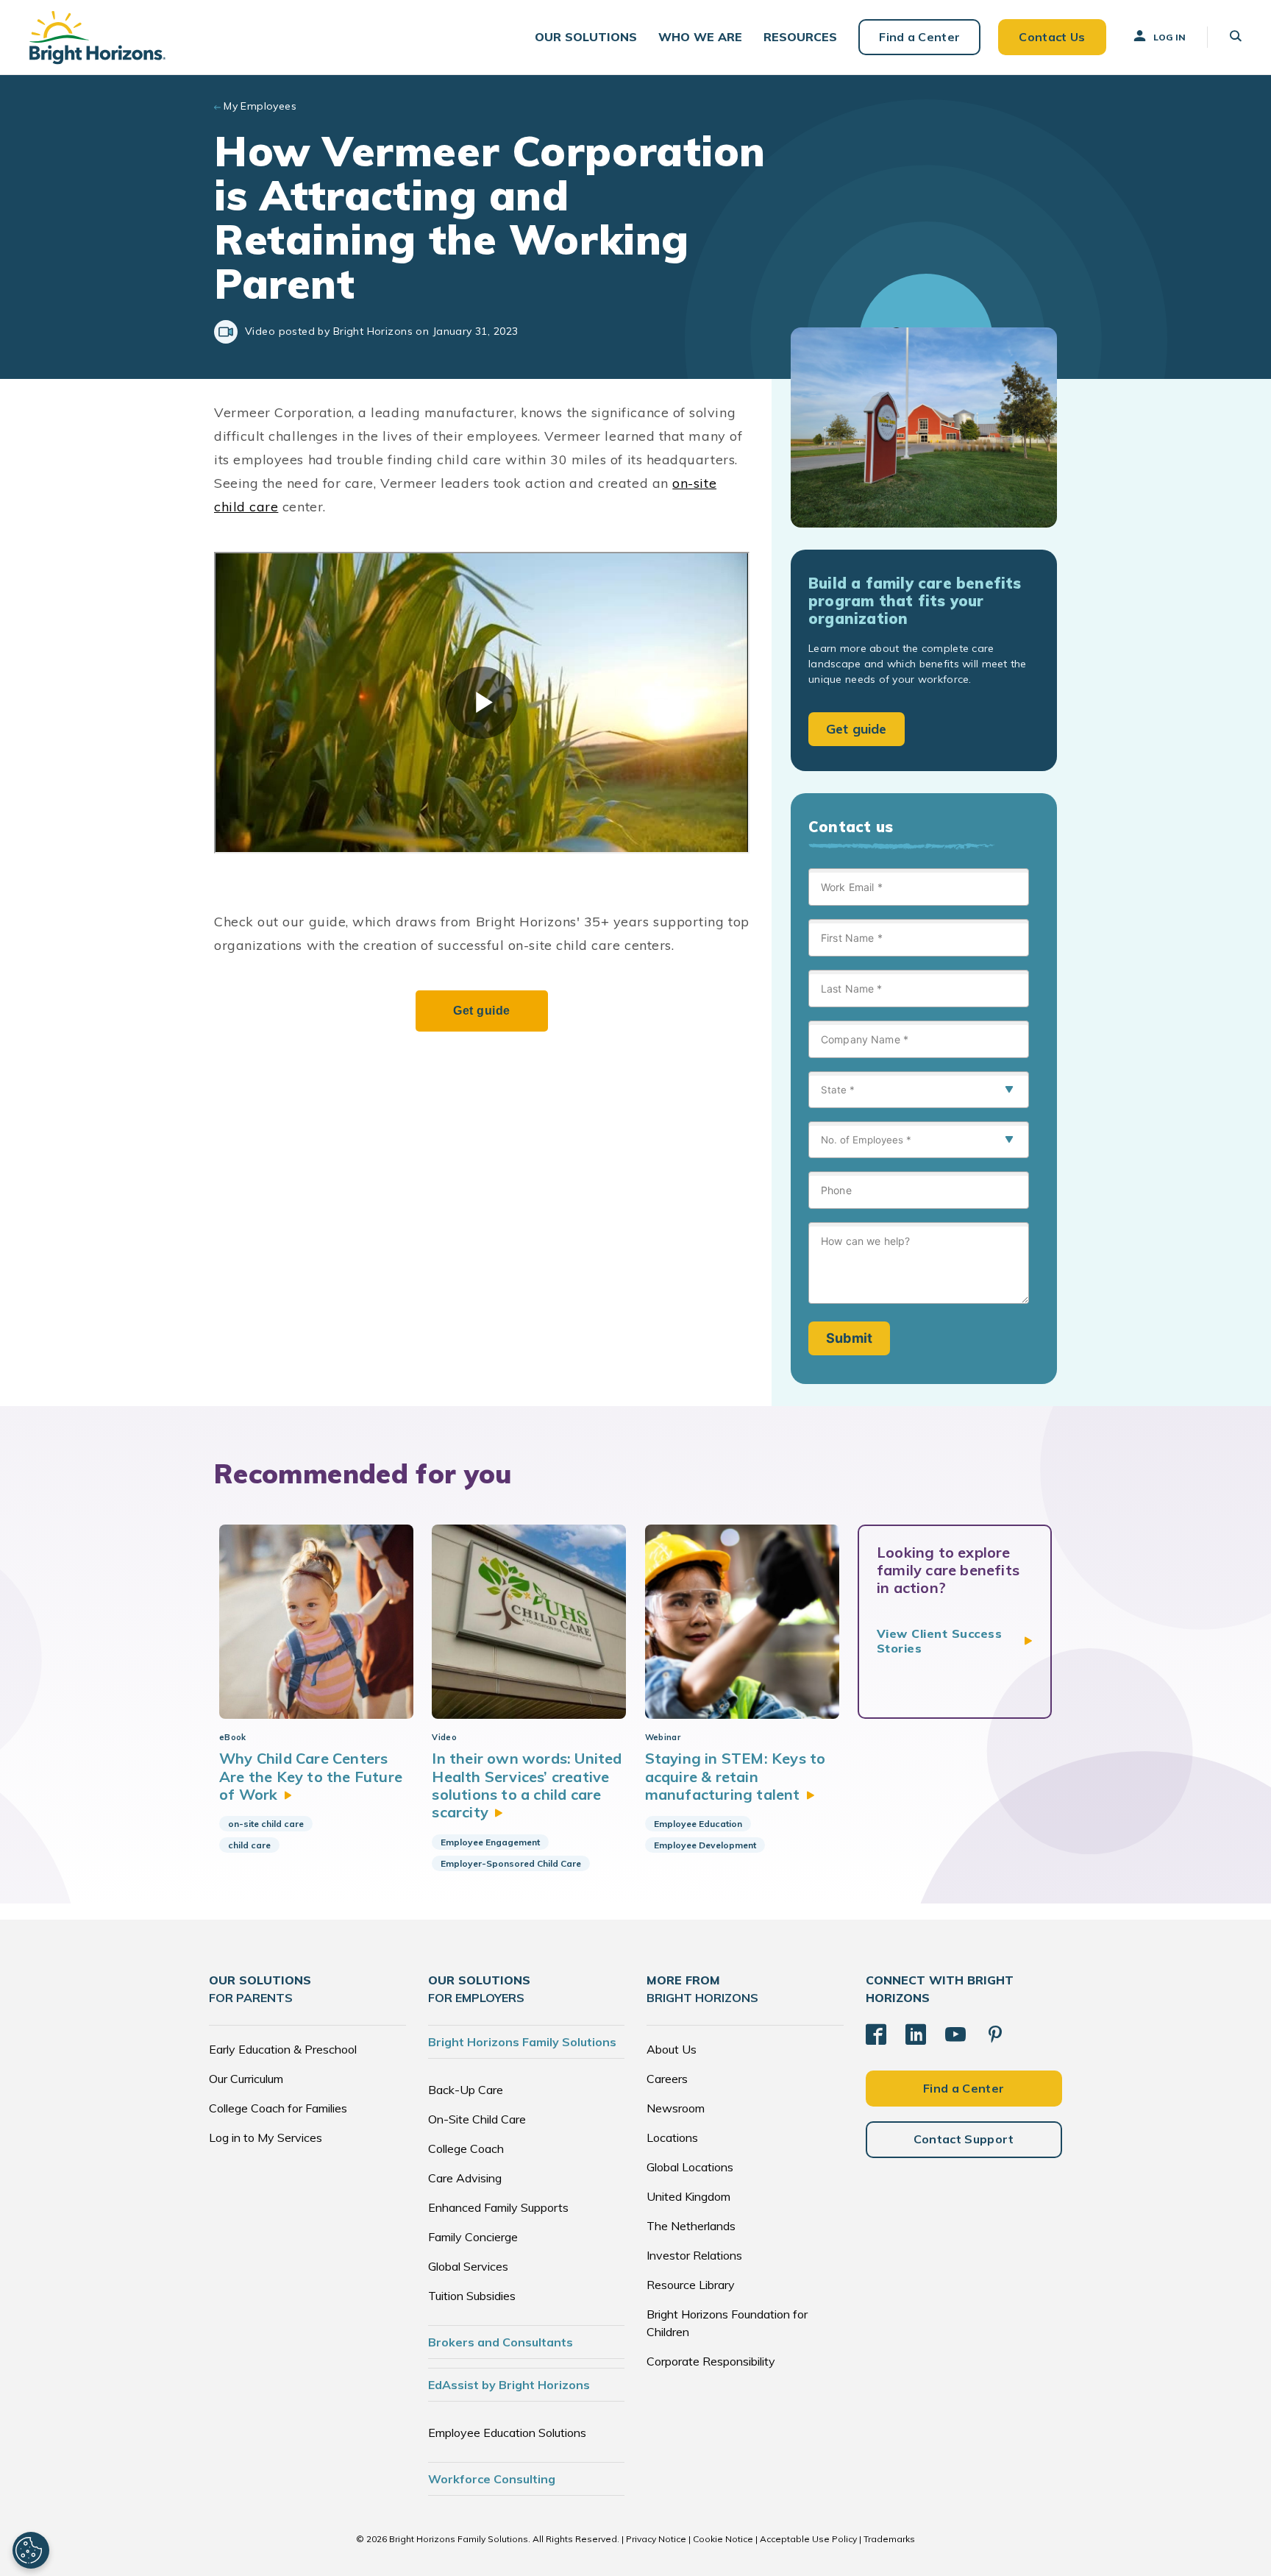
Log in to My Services (266, 2137)
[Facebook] (876, 2034)
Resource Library (691, 2285)
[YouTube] (955, 2034)
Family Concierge (473, 2237)
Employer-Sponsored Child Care (511, 1863)
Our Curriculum (246, 2079)
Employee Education (698, 1824)
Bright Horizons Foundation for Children (727, 2323)
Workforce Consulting (492, 2479)
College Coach (466, 2149)
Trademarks (889, 2539)
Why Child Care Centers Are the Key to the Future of (311, 1776)
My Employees (260, 106)
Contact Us (1052, 37)
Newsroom (676, 2108)
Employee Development (705, 1845)
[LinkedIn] (916, 2034)
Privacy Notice (656, 2539)
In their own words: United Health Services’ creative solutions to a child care (527, 1785)
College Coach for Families (278, 2108)
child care (249, 1845)
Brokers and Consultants (501, 2342)
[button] (586, 37)
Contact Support (964, 2139)
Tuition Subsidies (472, 2296)
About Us (672, 2049)
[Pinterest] (995, 2034)
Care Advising (465, 2178)
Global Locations (690, 2167)
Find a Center (919, 37)
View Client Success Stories (939, 1641)
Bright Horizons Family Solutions (522, 2042)
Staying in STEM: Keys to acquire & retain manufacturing (736, 1776)
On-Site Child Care (477, 2119)
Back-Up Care (466, 2090)
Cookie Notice (723, 2539)
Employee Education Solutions (507, 2433)
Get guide (857, 729)
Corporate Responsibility (711, 2361)
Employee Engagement (490, 1842)
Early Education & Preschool (283, 2049)
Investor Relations (694, 2255)
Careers (667, 2079)
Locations (672, 2137)
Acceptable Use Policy (808, 2539)
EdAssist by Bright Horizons (509, 2385)
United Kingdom (688, 2196)
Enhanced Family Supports (498, 2207)
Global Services (468, 2266)
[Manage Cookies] (31, 2550)
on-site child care (266, 1824)
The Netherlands (691, 2226)
